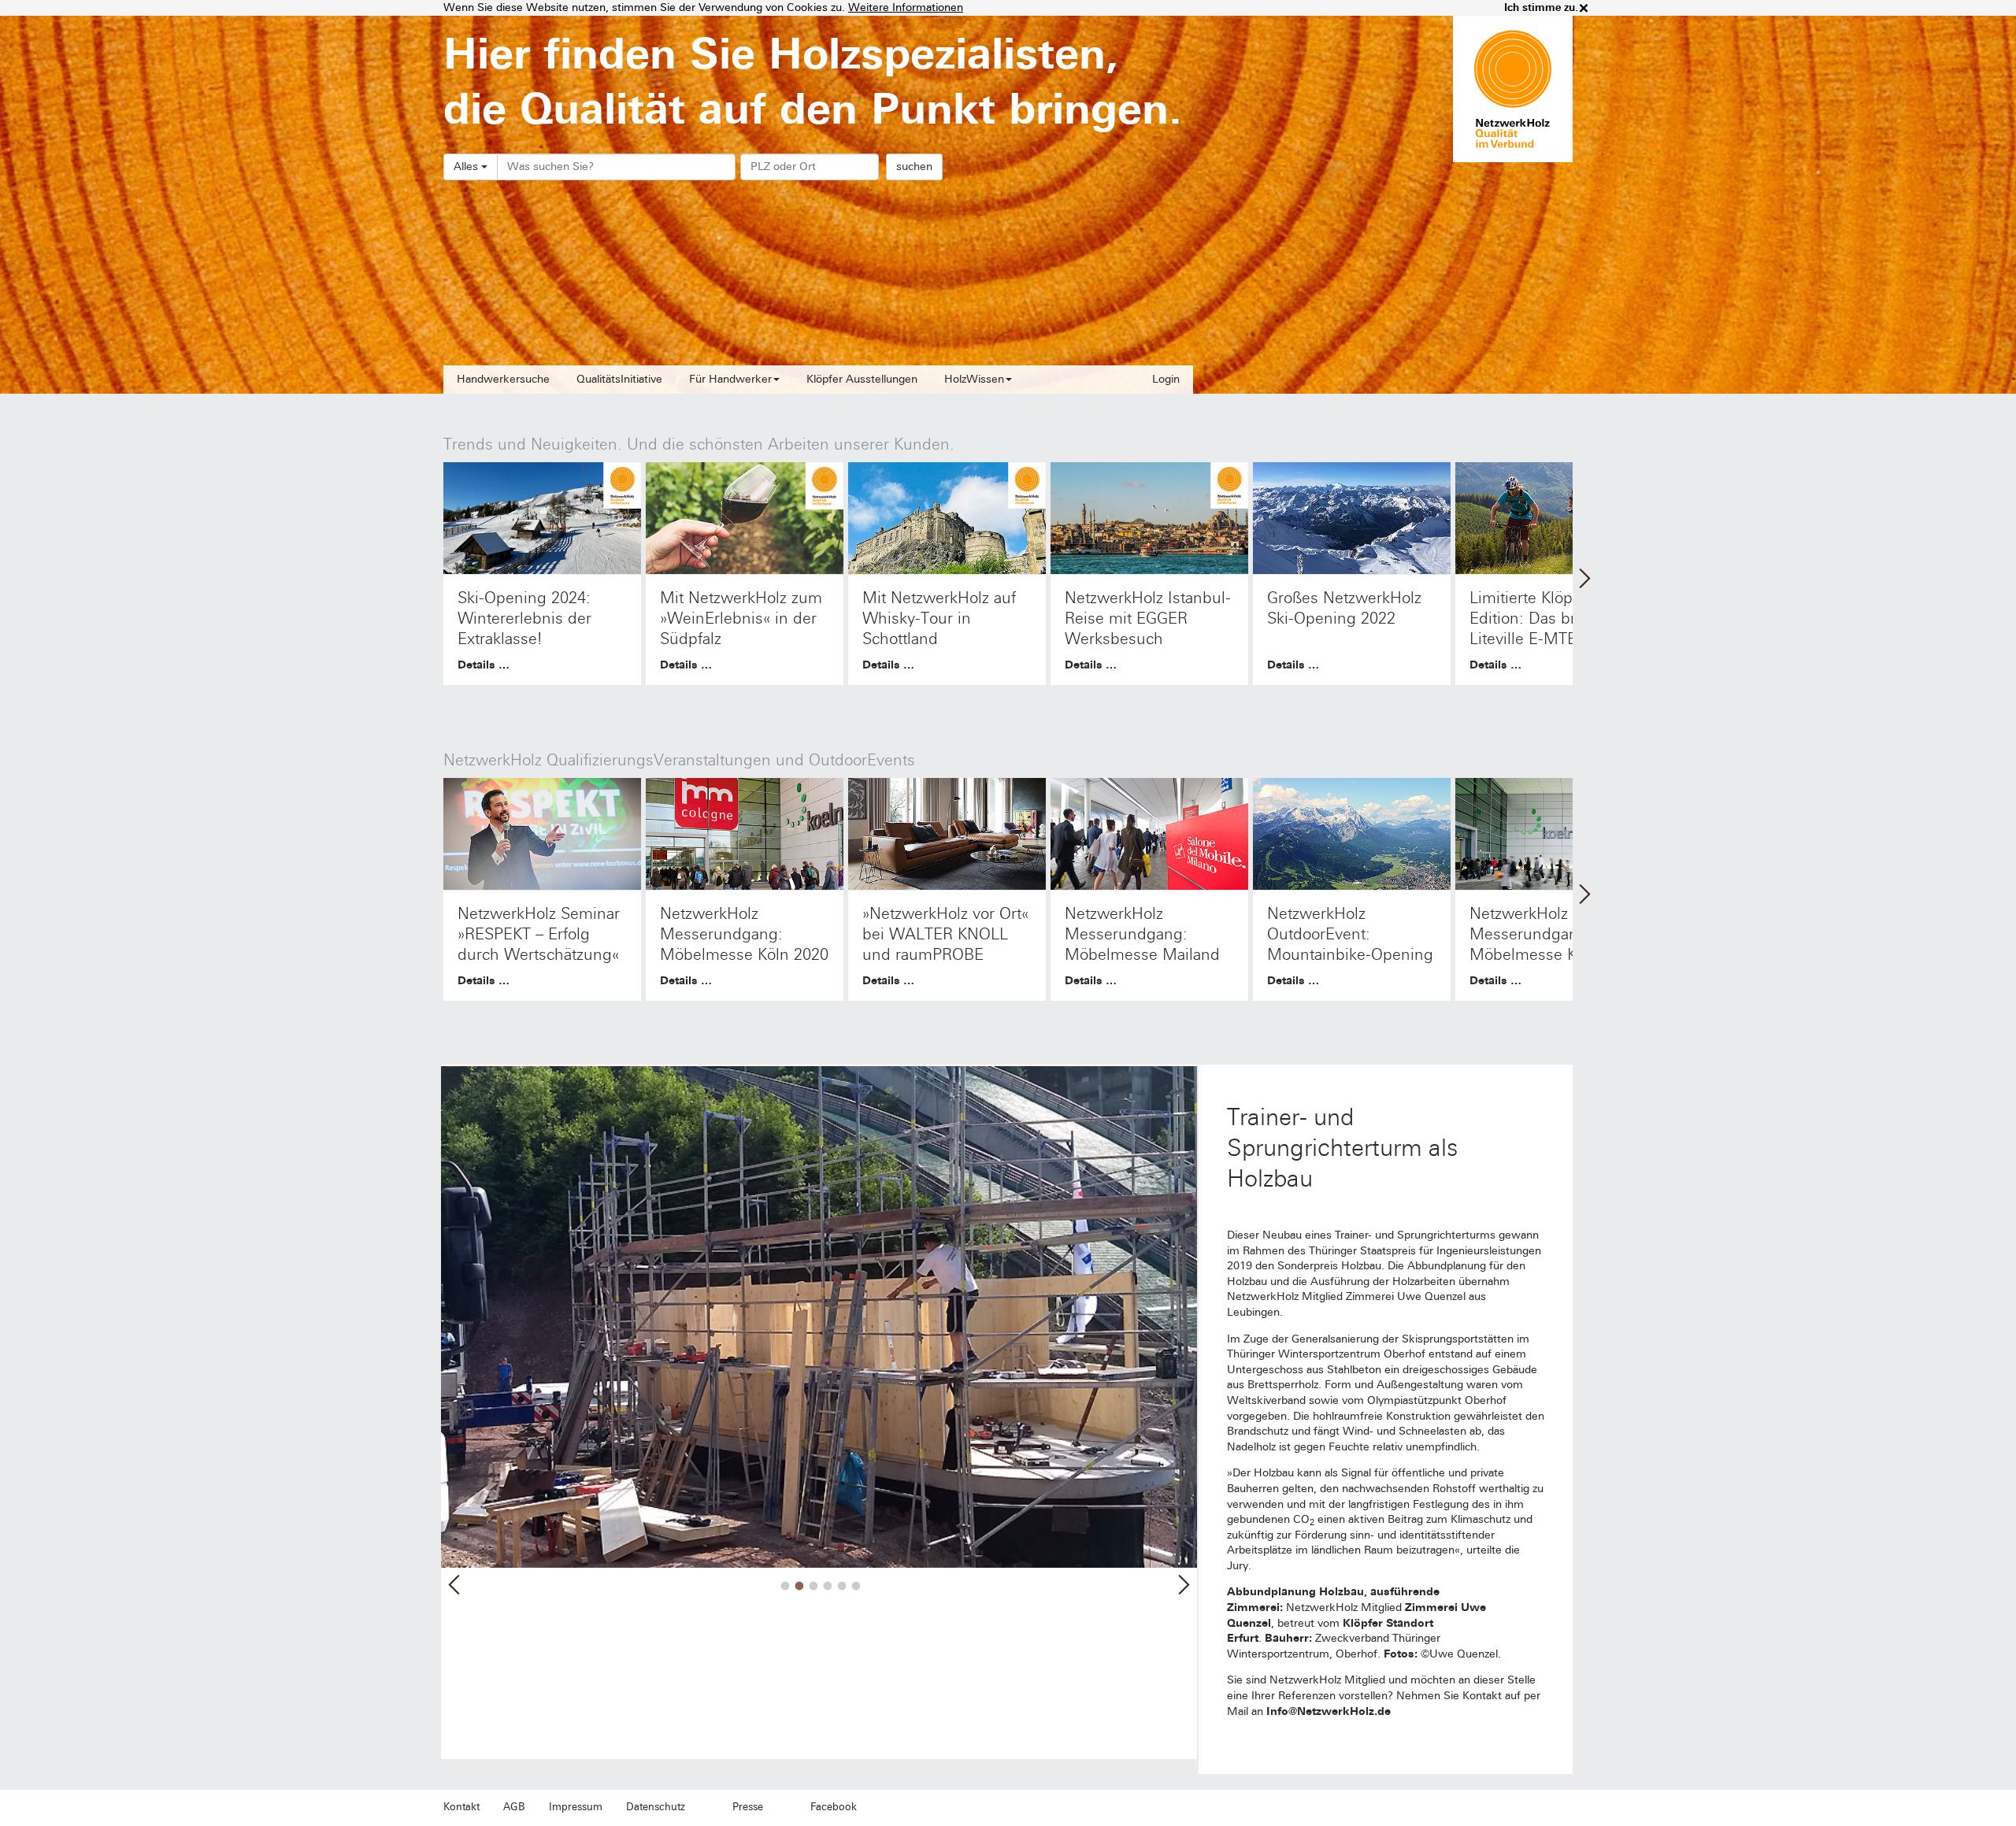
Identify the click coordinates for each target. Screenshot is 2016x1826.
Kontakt (461, 1807)
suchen (914, 167)
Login (1166, 379)
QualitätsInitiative (619, 379)
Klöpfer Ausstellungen (862, 379)
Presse (748, 1807)
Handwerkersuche (503, 379)
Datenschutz (656, 1807)
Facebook (834, 1807)
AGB (514, 1807)
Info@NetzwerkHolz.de (1329, 1711)
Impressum (576, 1807)
